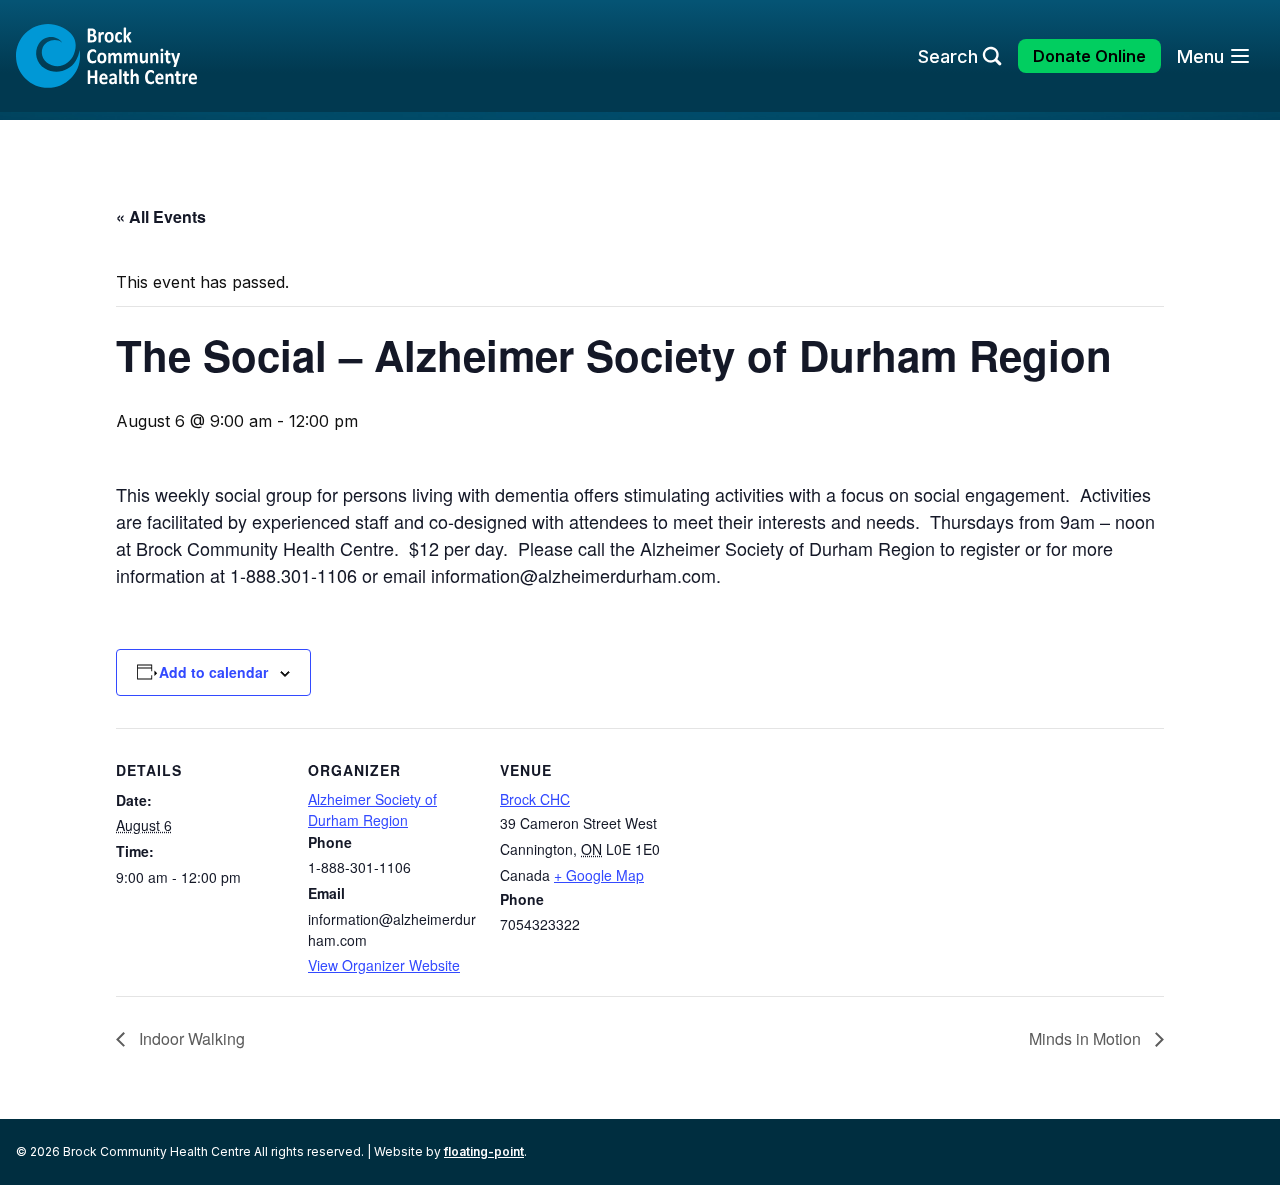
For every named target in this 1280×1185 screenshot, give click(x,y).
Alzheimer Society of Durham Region (372, 809)
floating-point (484, 1151)
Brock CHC (535, 799)
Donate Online (1089, 56)
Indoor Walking (190, 1038)
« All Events (161, 216)
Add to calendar (213, 672)
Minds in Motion (1087, 1038)
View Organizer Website (384, 965)
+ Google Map (599, 875)
